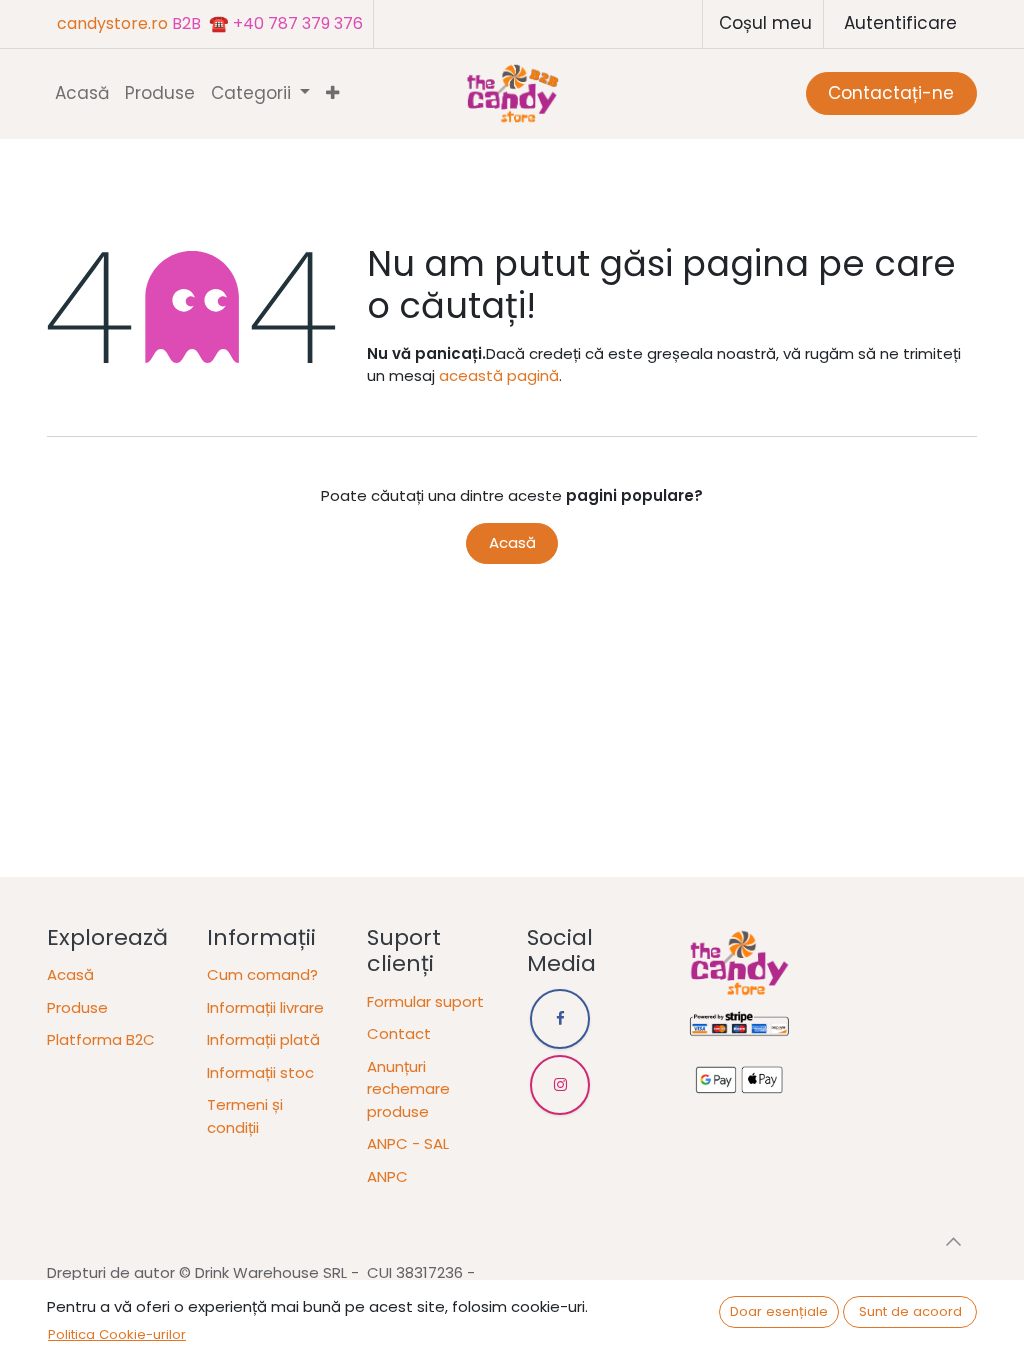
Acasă (512, 542)
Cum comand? (262, 974)
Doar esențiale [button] (779, 1311)
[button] (953, 1241)
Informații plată (263, 1039)
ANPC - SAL (408, 1143)
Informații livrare (265, 1007)
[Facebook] (560, 1019)
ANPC (387, 1176)
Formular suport (425, 1001)
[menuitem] (82, 94)
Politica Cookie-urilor (117, 1334)
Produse (77, 1007)
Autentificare (900, 23)
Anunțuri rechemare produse (408, 1089)
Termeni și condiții (245, 1116)
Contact (399, 1033)
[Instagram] (560, 1085)
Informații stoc (260, 1072)
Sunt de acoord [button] (910, 1311)
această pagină (499, 375)
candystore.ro (112, 23)
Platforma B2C (101, 1039)
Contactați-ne (891, 93)
